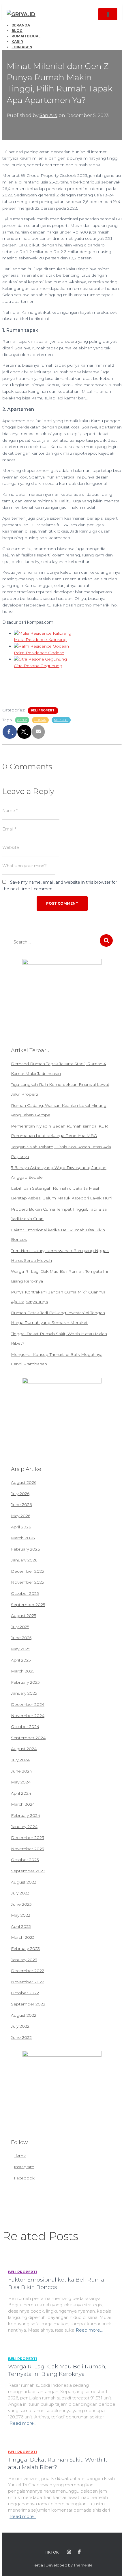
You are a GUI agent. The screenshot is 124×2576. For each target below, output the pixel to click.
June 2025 (21, 1638)
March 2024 (23, 1804)
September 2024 (28, 1738)
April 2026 (21, 1527)
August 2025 (24, 1616)
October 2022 (25, 1993)
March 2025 (23, 1671)
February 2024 (26, 1815)
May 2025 (20, 1649)
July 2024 (20, 1760)
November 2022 (28, 1982)
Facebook (24, 2178)
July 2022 (20, 2026)
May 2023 (21, 1915)
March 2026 (23, 1538)
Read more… (89, 2330)
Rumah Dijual (26, 36)
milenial (61, 720)
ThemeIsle (83, 2565)
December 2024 (28, 1704)
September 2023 (28, 1871)
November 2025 (27, 1582)
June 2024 (21, 1771)
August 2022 (24, 2015)
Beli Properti (43, 710)
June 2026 (21, 1505)
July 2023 (20, 1893)
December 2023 (28, 1838)
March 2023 (23, 1937)
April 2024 (21, 1793)
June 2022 (21, 2037)
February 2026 (25, 1549)
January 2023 (24, 1960)
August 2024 (24, 1749)
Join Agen (22, 47)
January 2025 (24, 1693)
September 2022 (28, 2004)
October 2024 (25, 1727)
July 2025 (20, 1627)
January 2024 (24, 1827)
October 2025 (25, 1593)
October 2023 (25, 1860)
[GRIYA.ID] (23, 14)
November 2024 (28, 1716)
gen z (22, 720)
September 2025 (28, 1605)
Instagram (24, 2167)
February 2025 (25, 1682)
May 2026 (21, 1516)
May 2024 (21, 1782)
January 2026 (24, 1560)
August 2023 (24, 1882)
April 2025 (21, 1660)
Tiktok (20, 2156)
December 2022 (28, 1971)
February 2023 (25, 1949)
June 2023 (21, 1904)
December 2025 (27, 1571)
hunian (40, 720)
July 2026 (20, 1494)
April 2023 (21, 1926)
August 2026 (24, 1482)
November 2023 (28, 1849)
